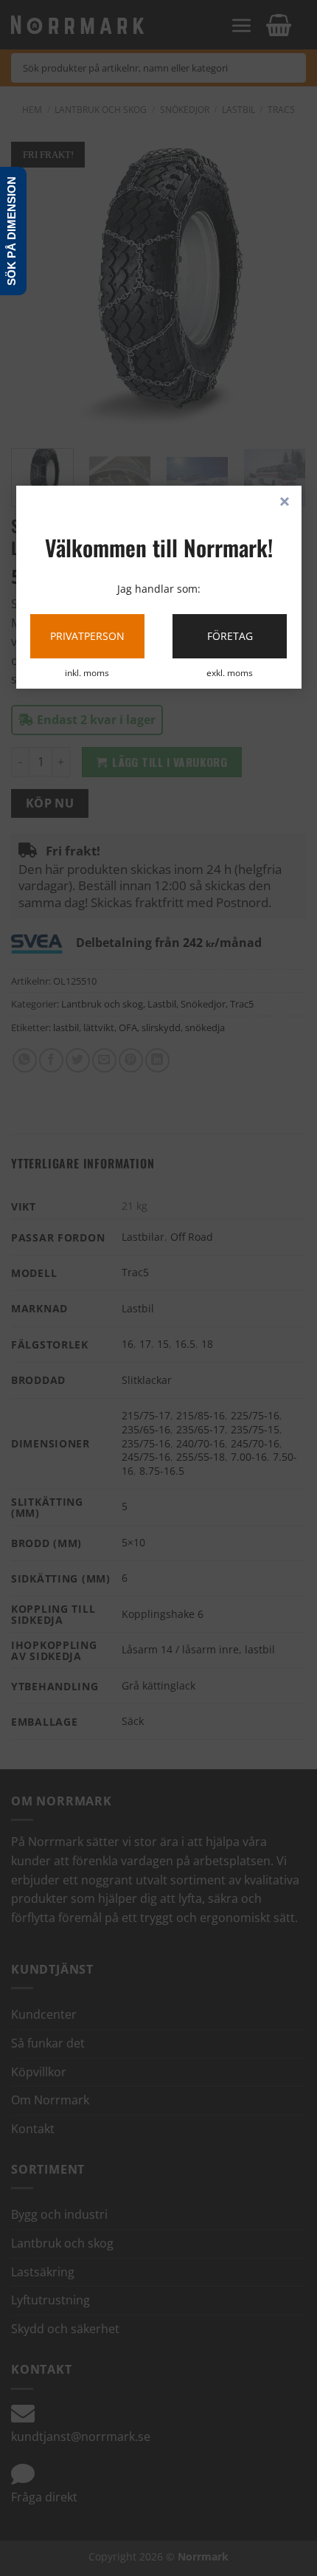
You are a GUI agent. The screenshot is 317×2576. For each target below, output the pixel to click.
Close (285, 503)
